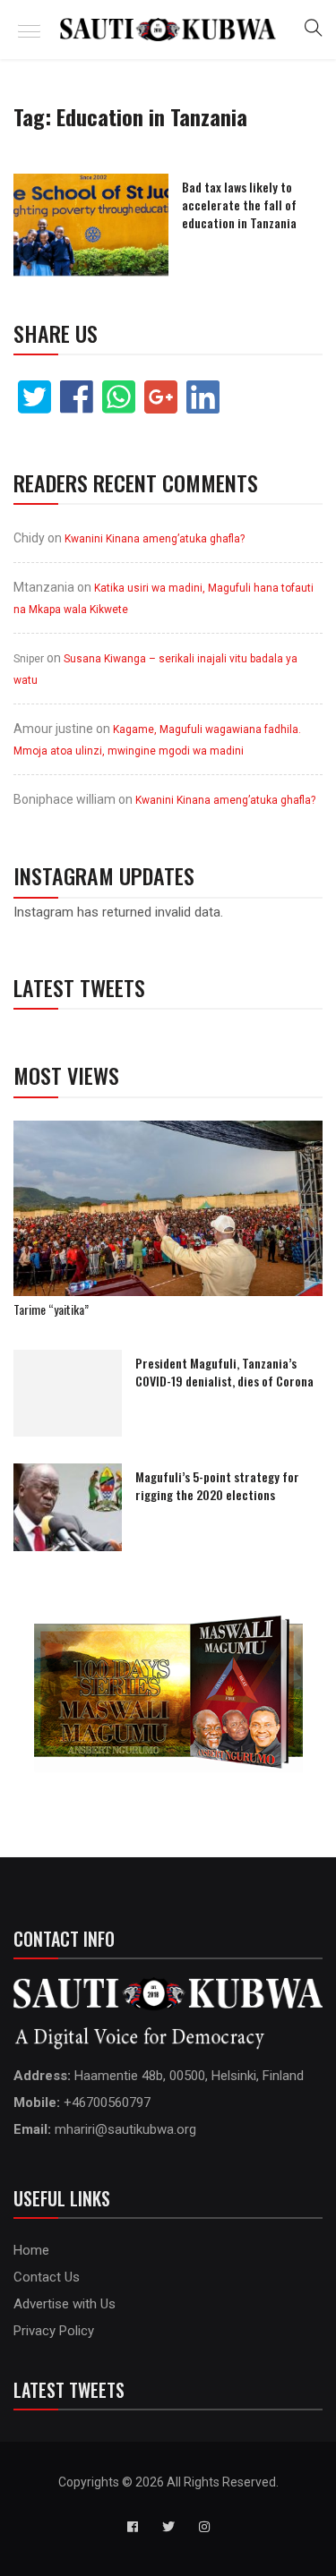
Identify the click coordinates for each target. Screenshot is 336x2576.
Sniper (29, 659)
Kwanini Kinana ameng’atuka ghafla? (155, 539)
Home (31, 2250)
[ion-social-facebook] (133, 2527)
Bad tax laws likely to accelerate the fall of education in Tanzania (239, 205)
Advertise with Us (65, 2304)
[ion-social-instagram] (204, 2527)
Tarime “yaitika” (51, 1309)
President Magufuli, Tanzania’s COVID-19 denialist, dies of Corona (224, 1372)
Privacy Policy (54, 2331)
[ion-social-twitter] (168, 2527)
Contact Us (47, 2277)
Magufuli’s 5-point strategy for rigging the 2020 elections (217, 1485)
